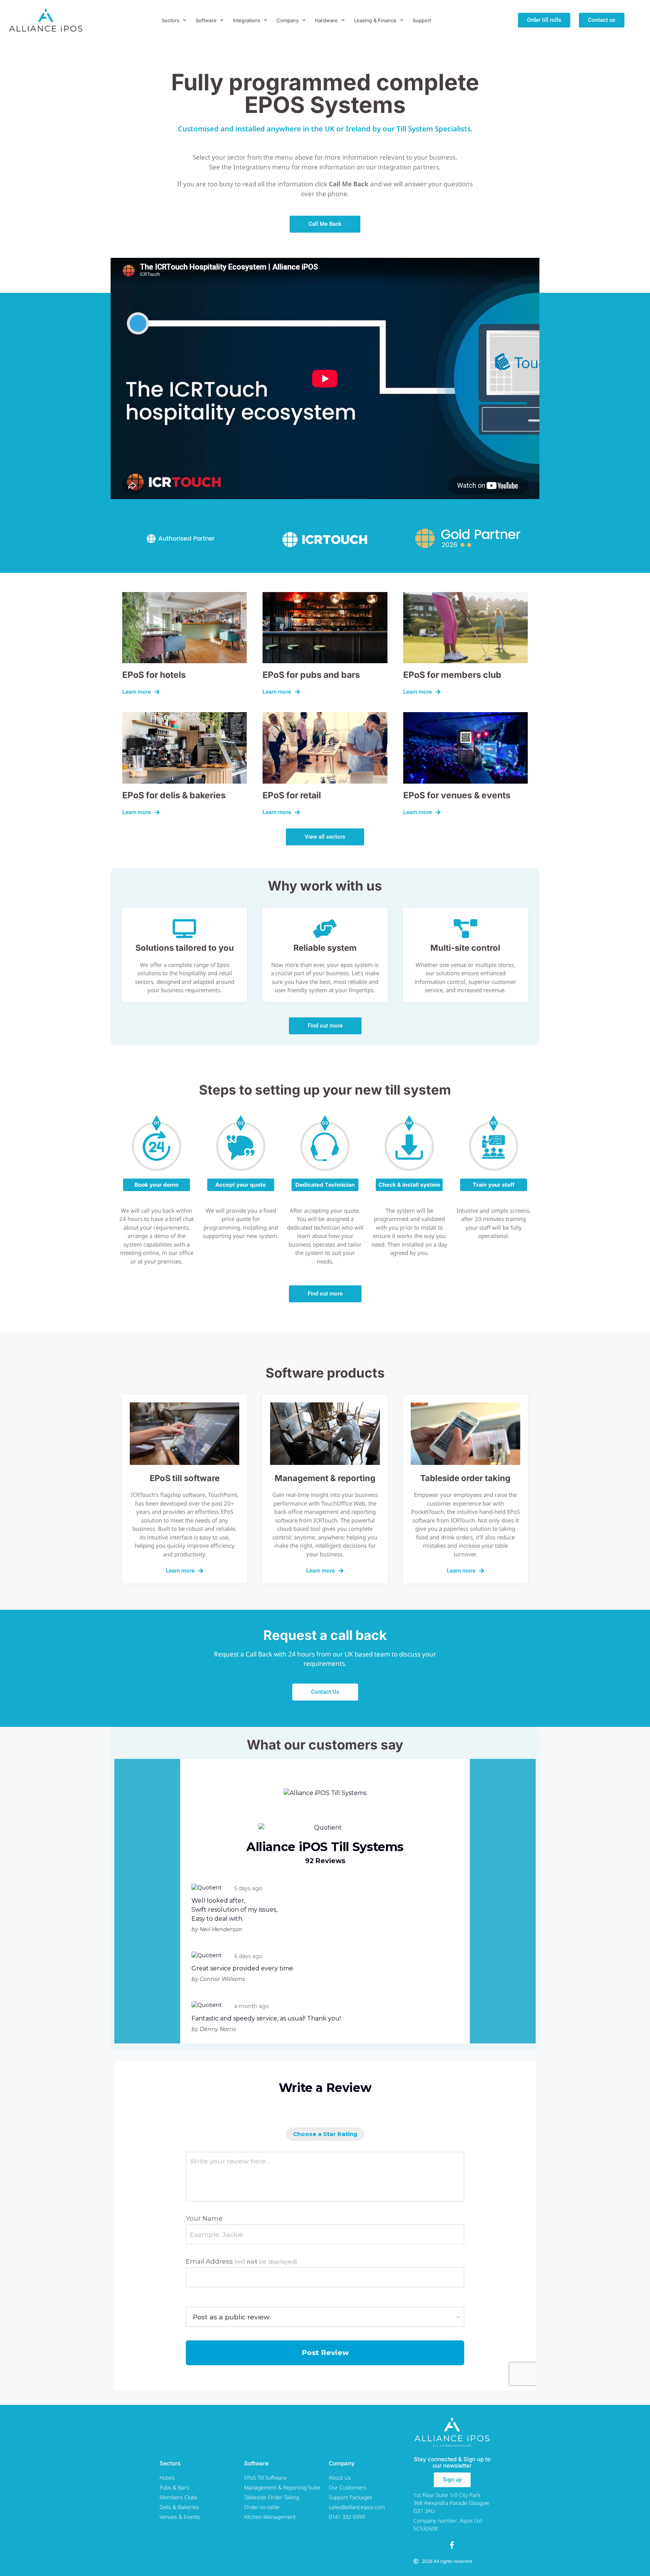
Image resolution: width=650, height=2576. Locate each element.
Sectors (171, 20)
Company (288, 20)
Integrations (247, 20)
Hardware (326, 20)
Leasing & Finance (375, 20)
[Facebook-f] (452, 2545)
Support (422, 20)
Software (206, 20)
